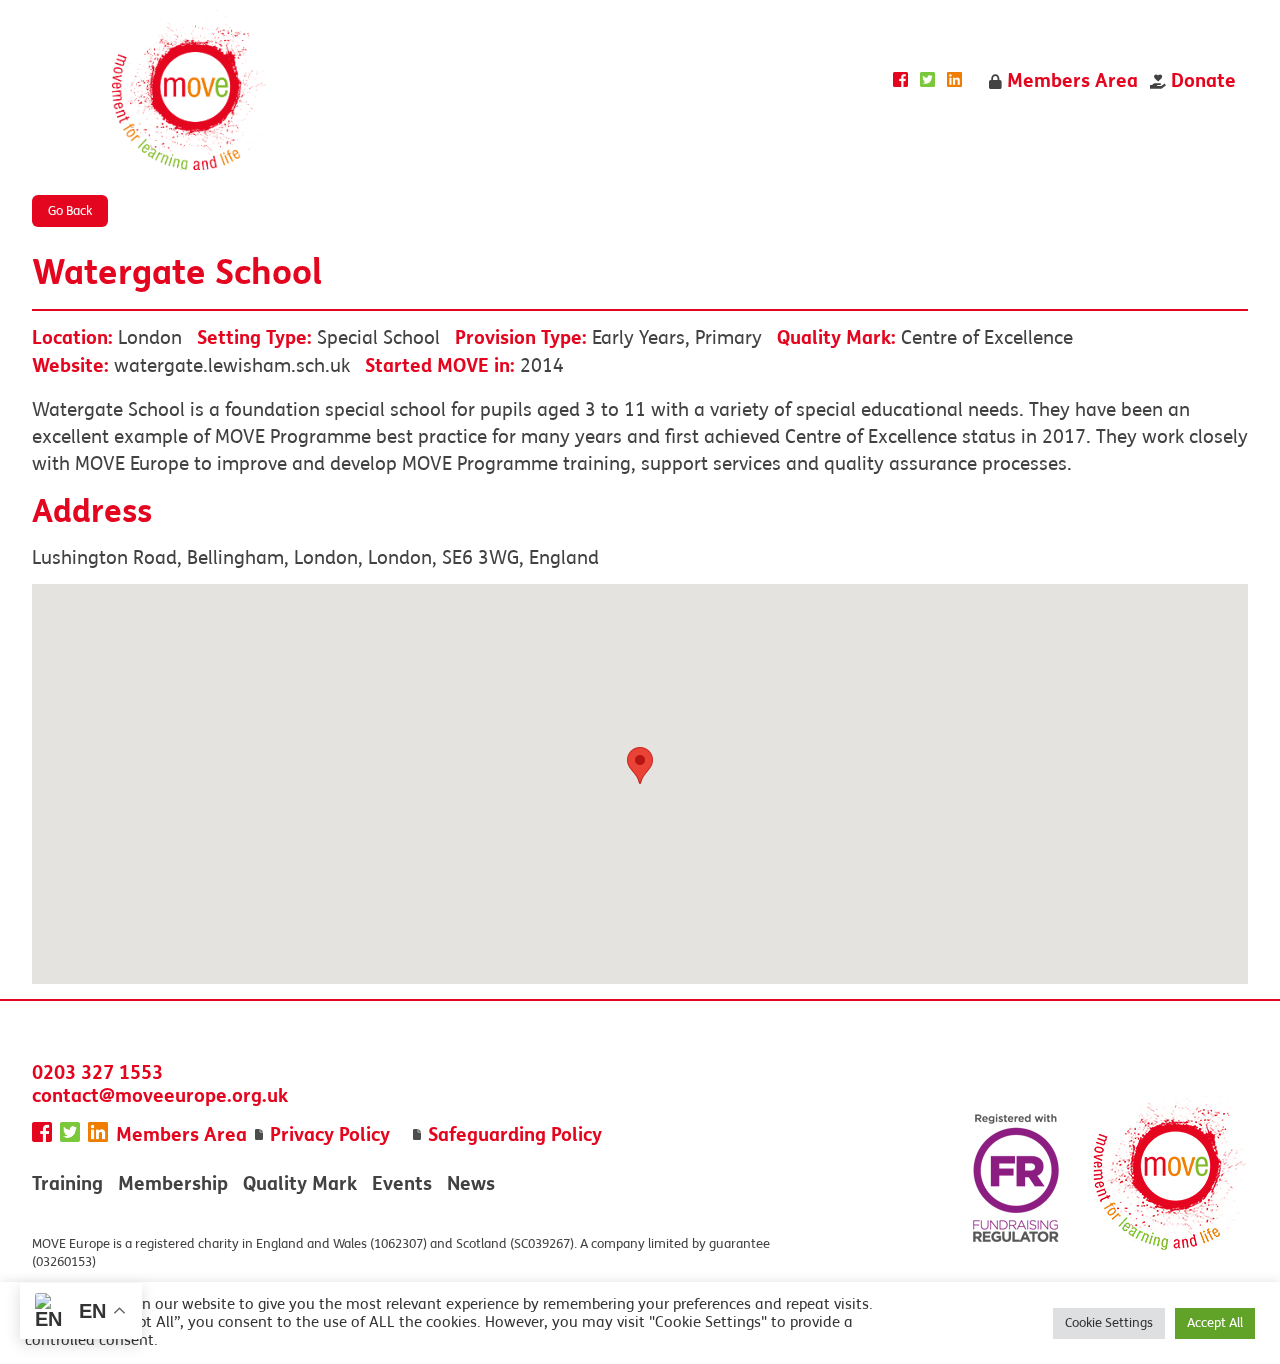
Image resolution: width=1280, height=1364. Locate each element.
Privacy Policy (330, 1134)
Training (67, 1183)
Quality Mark (300, 1183)
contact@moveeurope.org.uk (160, 1095)
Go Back (70, 211)
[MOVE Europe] (189, 92)
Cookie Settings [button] (1109, 1323)
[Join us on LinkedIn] (954, 80)
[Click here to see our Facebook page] (900, 80)
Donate (1201, 80)
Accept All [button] (1215, 1323)
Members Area (1070, 80)
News (471, 1183)
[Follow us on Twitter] (927, 80)
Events (402, 1183)
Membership (173, 1183)
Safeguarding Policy (515, 1134)
